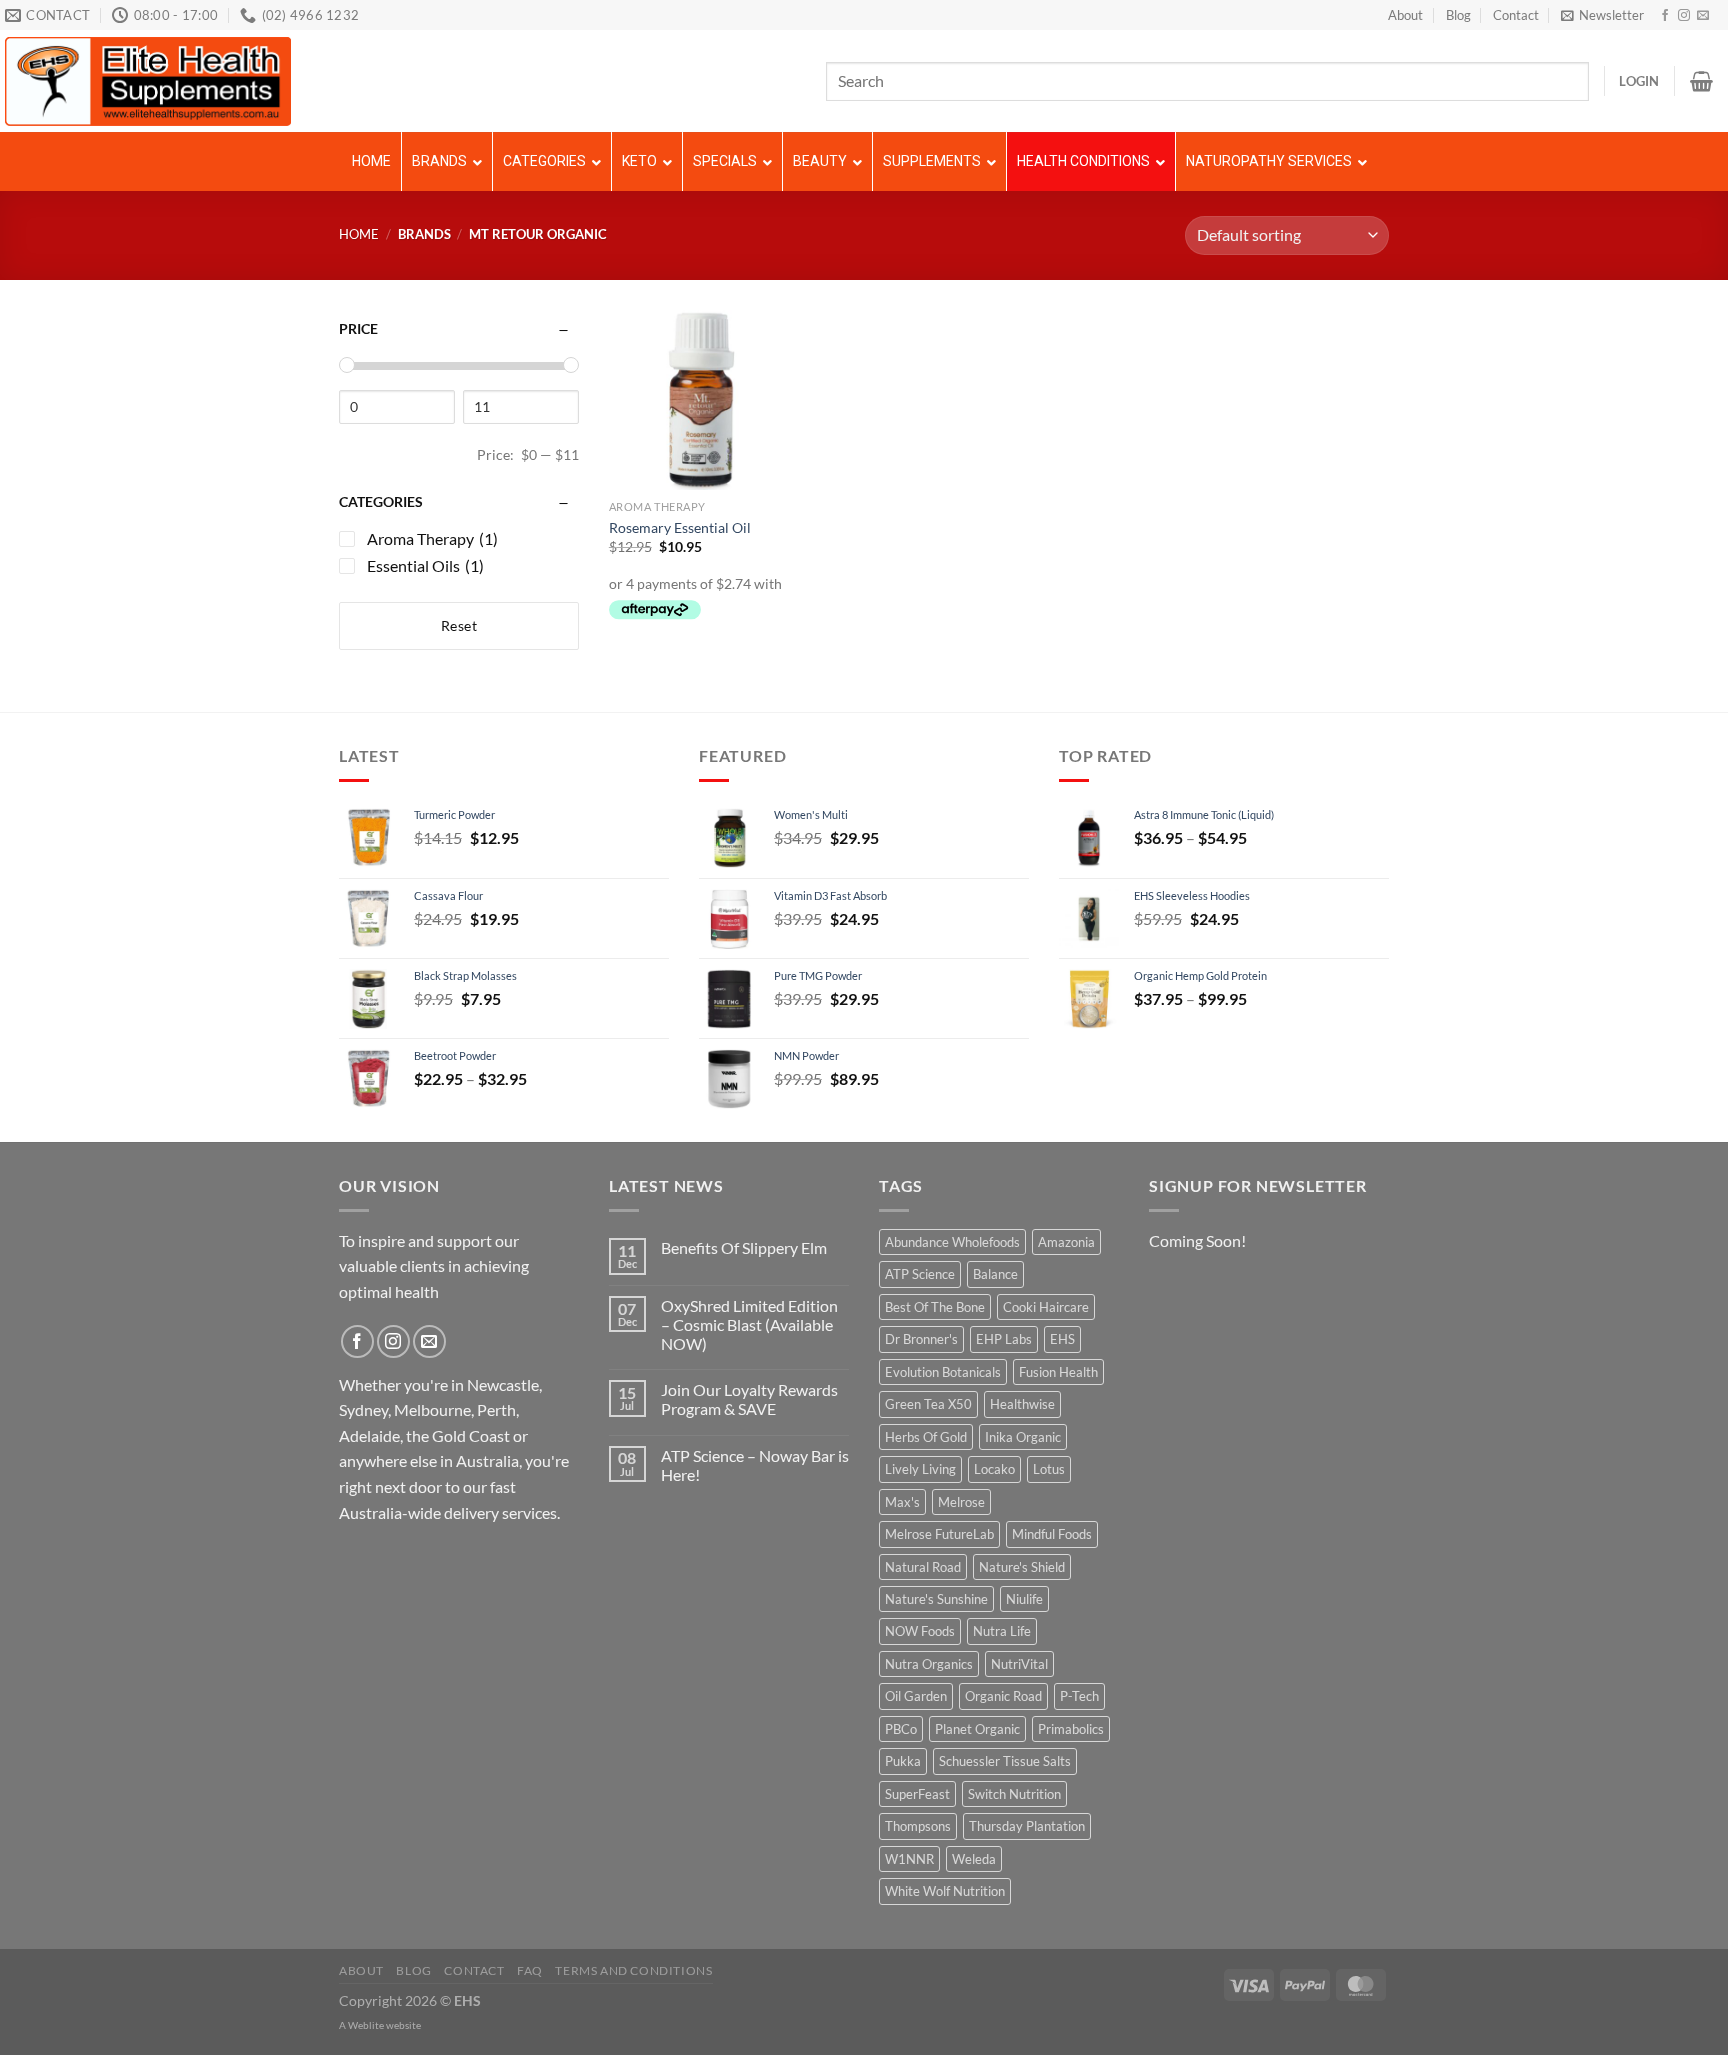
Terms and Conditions (633, 1970)
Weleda (974, 1859)
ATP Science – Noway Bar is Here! (755, 1465)
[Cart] (1701, 81)
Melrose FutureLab (939, 1534)
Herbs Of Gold (926, 1437)
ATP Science (920, 1274)
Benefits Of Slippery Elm (744, 1247)
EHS (1062, 1339)
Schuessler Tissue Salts (1005, 1761)
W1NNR (909, 1859)
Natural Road (923, 1567)
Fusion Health (1058, 1372)
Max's (902, 1502)
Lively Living (920, 1469)
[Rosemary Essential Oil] (699, 400)
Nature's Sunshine (936, 1599)
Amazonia (1066, 1242)
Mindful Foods (1052, 1534)
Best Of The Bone (935, 1307)
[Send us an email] (1703, 16)
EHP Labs (1004, 1339)
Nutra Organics (929, 1664)
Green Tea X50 (928, 1404)
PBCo (901, 1729)
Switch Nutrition (1014, 1794)
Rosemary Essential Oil (680, 527)
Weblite (366, 2025)
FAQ (530, 1970)
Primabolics (1071, 1729)
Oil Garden (916, 1696)
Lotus (1049, 1469)
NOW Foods (920, 1631)
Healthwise (1022, 1404)
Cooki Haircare (1046, 1307)
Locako (994, 1469)
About (1405, 15)
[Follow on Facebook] (1665, 16)
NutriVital (1019, 1664)
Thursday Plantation (1027, 1826)
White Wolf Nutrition (945, 1891)
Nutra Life (1002, 1631)
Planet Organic (977, 1729)
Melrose (961, 1502)
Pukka (903, 1761)
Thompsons (918, 1826)
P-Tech (1079, 1696)
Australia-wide (390, 1512)
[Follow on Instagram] (1684, 16)
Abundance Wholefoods (952, 1242)
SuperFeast (917, 1794)
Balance (995, 1274)
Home (359, 234)
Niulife (1024, 1599)
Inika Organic (1023, 1437)
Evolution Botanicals (943, 1372)
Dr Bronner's (921, 1339)
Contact (1516, 15)
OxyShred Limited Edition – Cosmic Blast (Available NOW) (749, 1324)
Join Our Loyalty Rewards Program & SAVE (749, 1399)
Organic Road (1003, 1696)
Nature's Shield (1022, 1567)
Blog (1458, 15)
